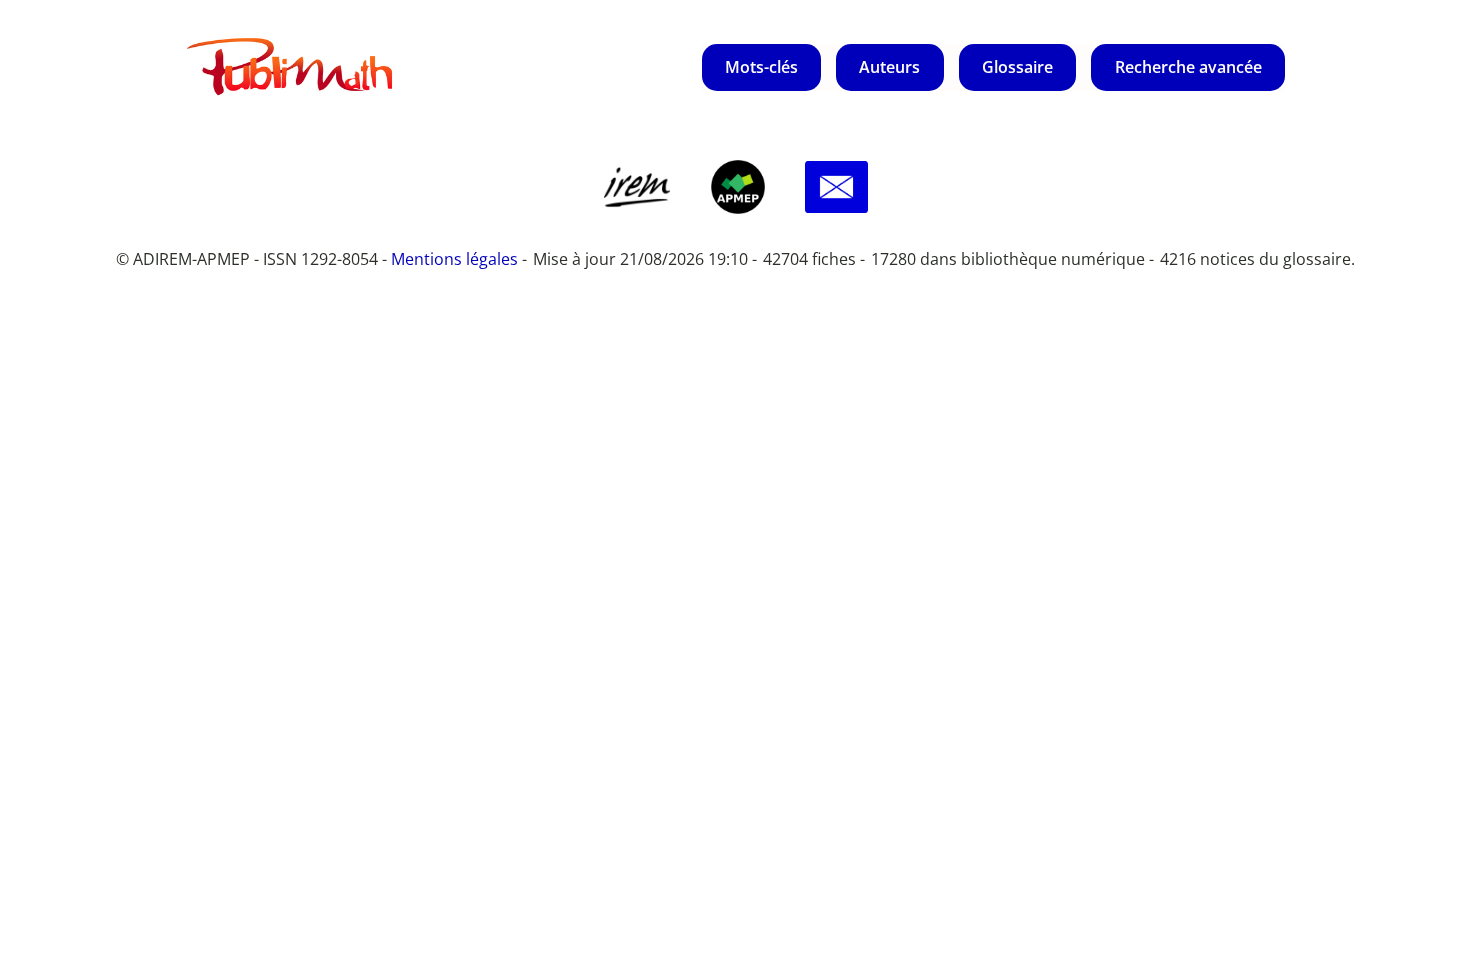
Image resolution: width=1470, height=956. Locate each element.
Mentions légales (454, 259)
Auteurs (889, 67)
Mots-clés (761, 67)
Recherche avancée (1188, 67)
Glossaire (1017, 67)
